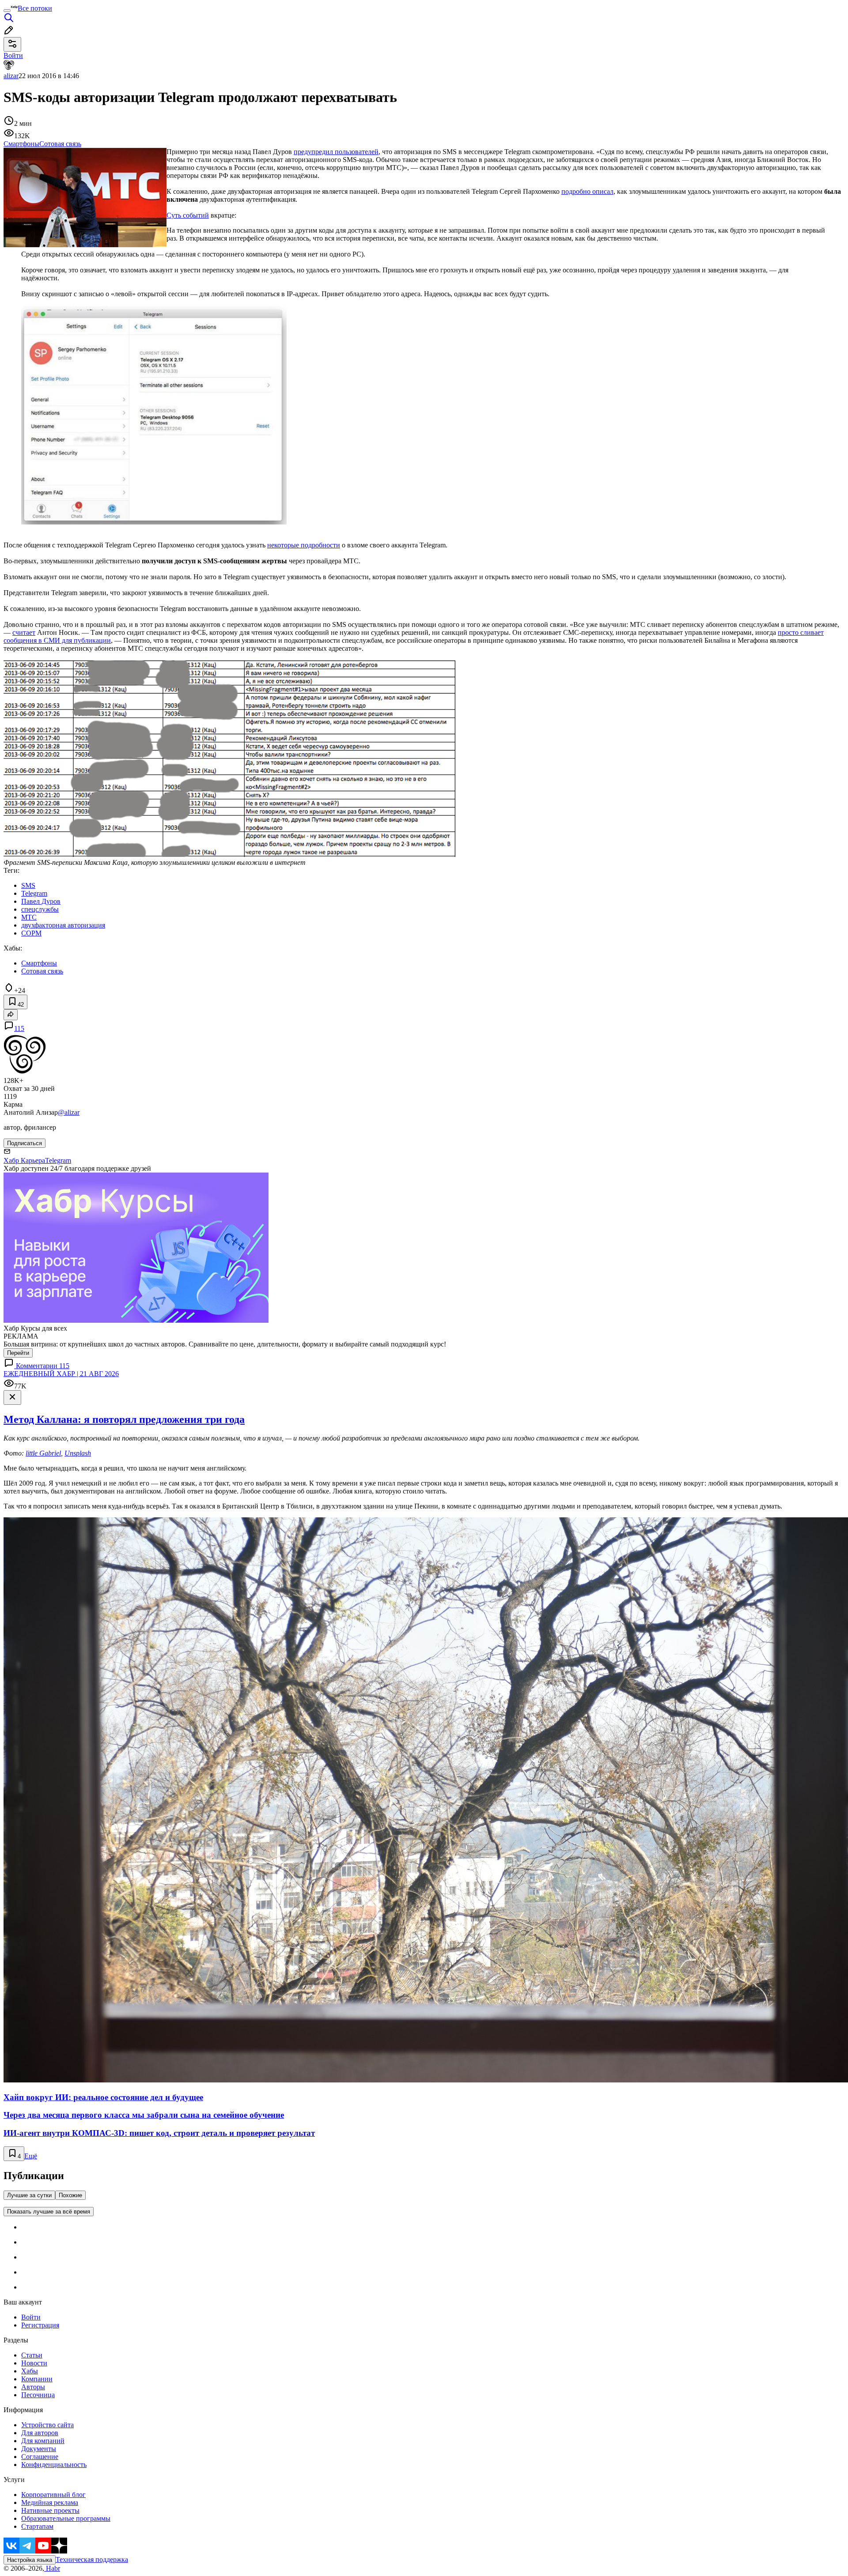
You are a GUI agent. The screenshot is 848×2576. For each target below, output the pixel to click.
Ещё (31, 2156)
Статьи (32, 2355)
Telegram (58, 1160)
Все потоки (35, 8)
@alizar (69, 1112)
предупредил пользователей (336, 152)
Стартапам (37, 2526)
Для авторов (40, 2433)
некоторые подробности (304, 545)
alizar (11, 76)
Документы (39, 2449)
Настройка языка (30, 2560)
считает (24, 632)
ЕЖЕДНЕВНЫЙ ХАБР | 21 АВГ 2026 (61, 1374)
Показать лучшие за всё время (49, 2212)
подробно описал (587, 191)
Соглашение (40, 2457)
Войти (31, 2317)
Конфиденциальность (54, 2465)
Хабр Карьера (24, 1160)
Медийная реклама (50, 2502)
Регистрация (40, 2325)
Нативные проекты (50, 2510)
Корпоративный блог (53, 2495)
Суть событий (188, 215)
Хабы (30, 2371)
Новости (34, 2363)
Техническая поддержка (92, 2559)
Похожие (70, 2195)
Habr (52, 2568)
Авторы (33, 2387)
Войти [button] (13, 55)
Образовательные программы (66, 2518)
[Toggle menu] (7, 11)
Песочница (38, 2395)
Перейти (18, 1353)
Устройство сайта (47, 2425)
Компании (37, 2379)
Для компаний (43, 2441)
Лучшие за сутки (29, 2195)
